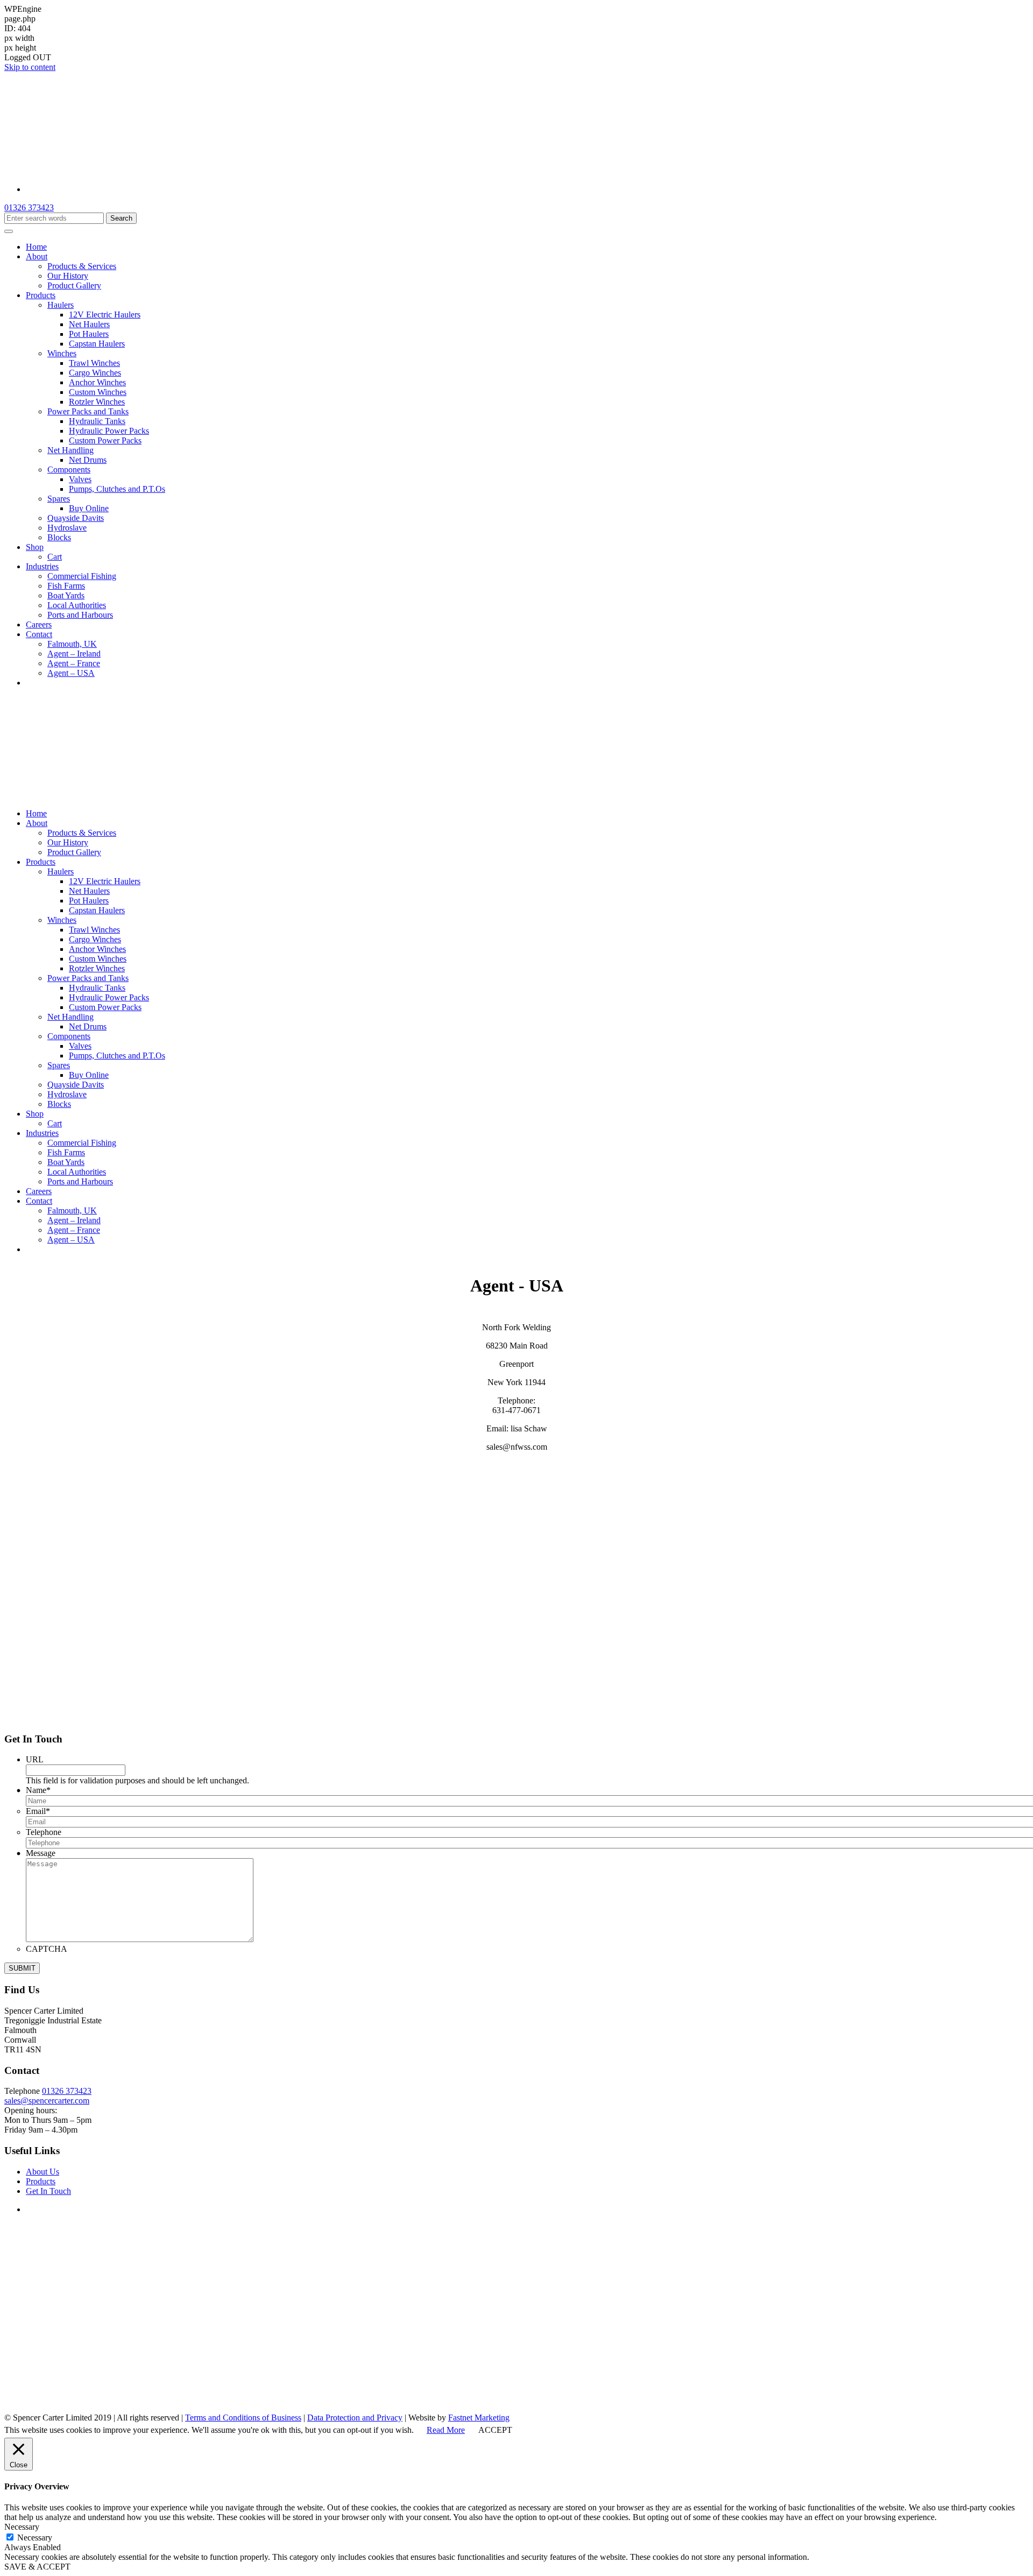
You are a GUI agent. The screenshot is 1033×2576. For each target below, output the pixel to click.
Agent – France (74, 663)
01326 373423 (29, 207)
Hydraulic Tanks (97, 421)
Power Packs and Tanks (88, 411)
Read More (446, 2430)
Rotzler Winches (97, 402)
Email (38, 1811)
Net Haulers (89, 324)
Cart (55, 557)
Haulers (61, 305)
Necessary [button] (22, 2527)
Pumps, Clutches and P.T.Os (117, 489)
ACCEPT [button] (495, 2430)
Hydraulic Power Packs (109, 431)
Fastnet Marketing (479, 2418)
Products (41, 295)
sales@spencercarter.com (47, 2101)
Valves (80, 479)
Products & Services (82, 266)
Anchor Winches (97, 382)
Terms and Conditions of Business (243, 2418)
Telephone (44, 1832)
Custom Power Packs (105, 440)
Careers (39, 624)
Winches (62, 353)
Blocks (59, 537)
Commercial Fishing (82, 576)
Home (36, 247)
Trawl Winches (94, 363)
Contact (39, 634)
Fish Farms (66, 586)
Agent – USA (71, 673)
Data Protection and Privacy (355, 2418)
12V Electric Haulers (105, 315)
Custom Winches (98, 392)
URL (35, 1759)
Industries (42, 566)
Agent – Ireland (74, 654)
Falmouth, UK (72, 644)
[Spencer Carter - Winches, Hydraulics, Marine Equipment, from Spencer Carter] (139, 171)
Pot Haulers (89, 334)
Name (38, 1790)
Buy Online (89, 508)
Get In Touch (48, 2191)
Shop (35, 547)
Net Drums (88, 460)
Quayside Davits (76, 518)
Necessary (35, 2538)
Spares (59, 499)
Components (69, 470)
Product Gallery (74, 285)
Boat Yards (66, 595)
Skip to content (30, 67)
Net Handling (70, 450)
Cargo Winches (95, 373)
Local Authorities (77, 605)
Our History (68, 276)
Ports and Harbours (80, 615)
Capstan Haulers (97, 344)
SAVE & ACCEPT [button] (37, 2567)
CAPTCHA (47, 1949)
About (37, 256)
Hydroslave (67, 528)
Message (41, 1853)
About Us (43, 2172)
